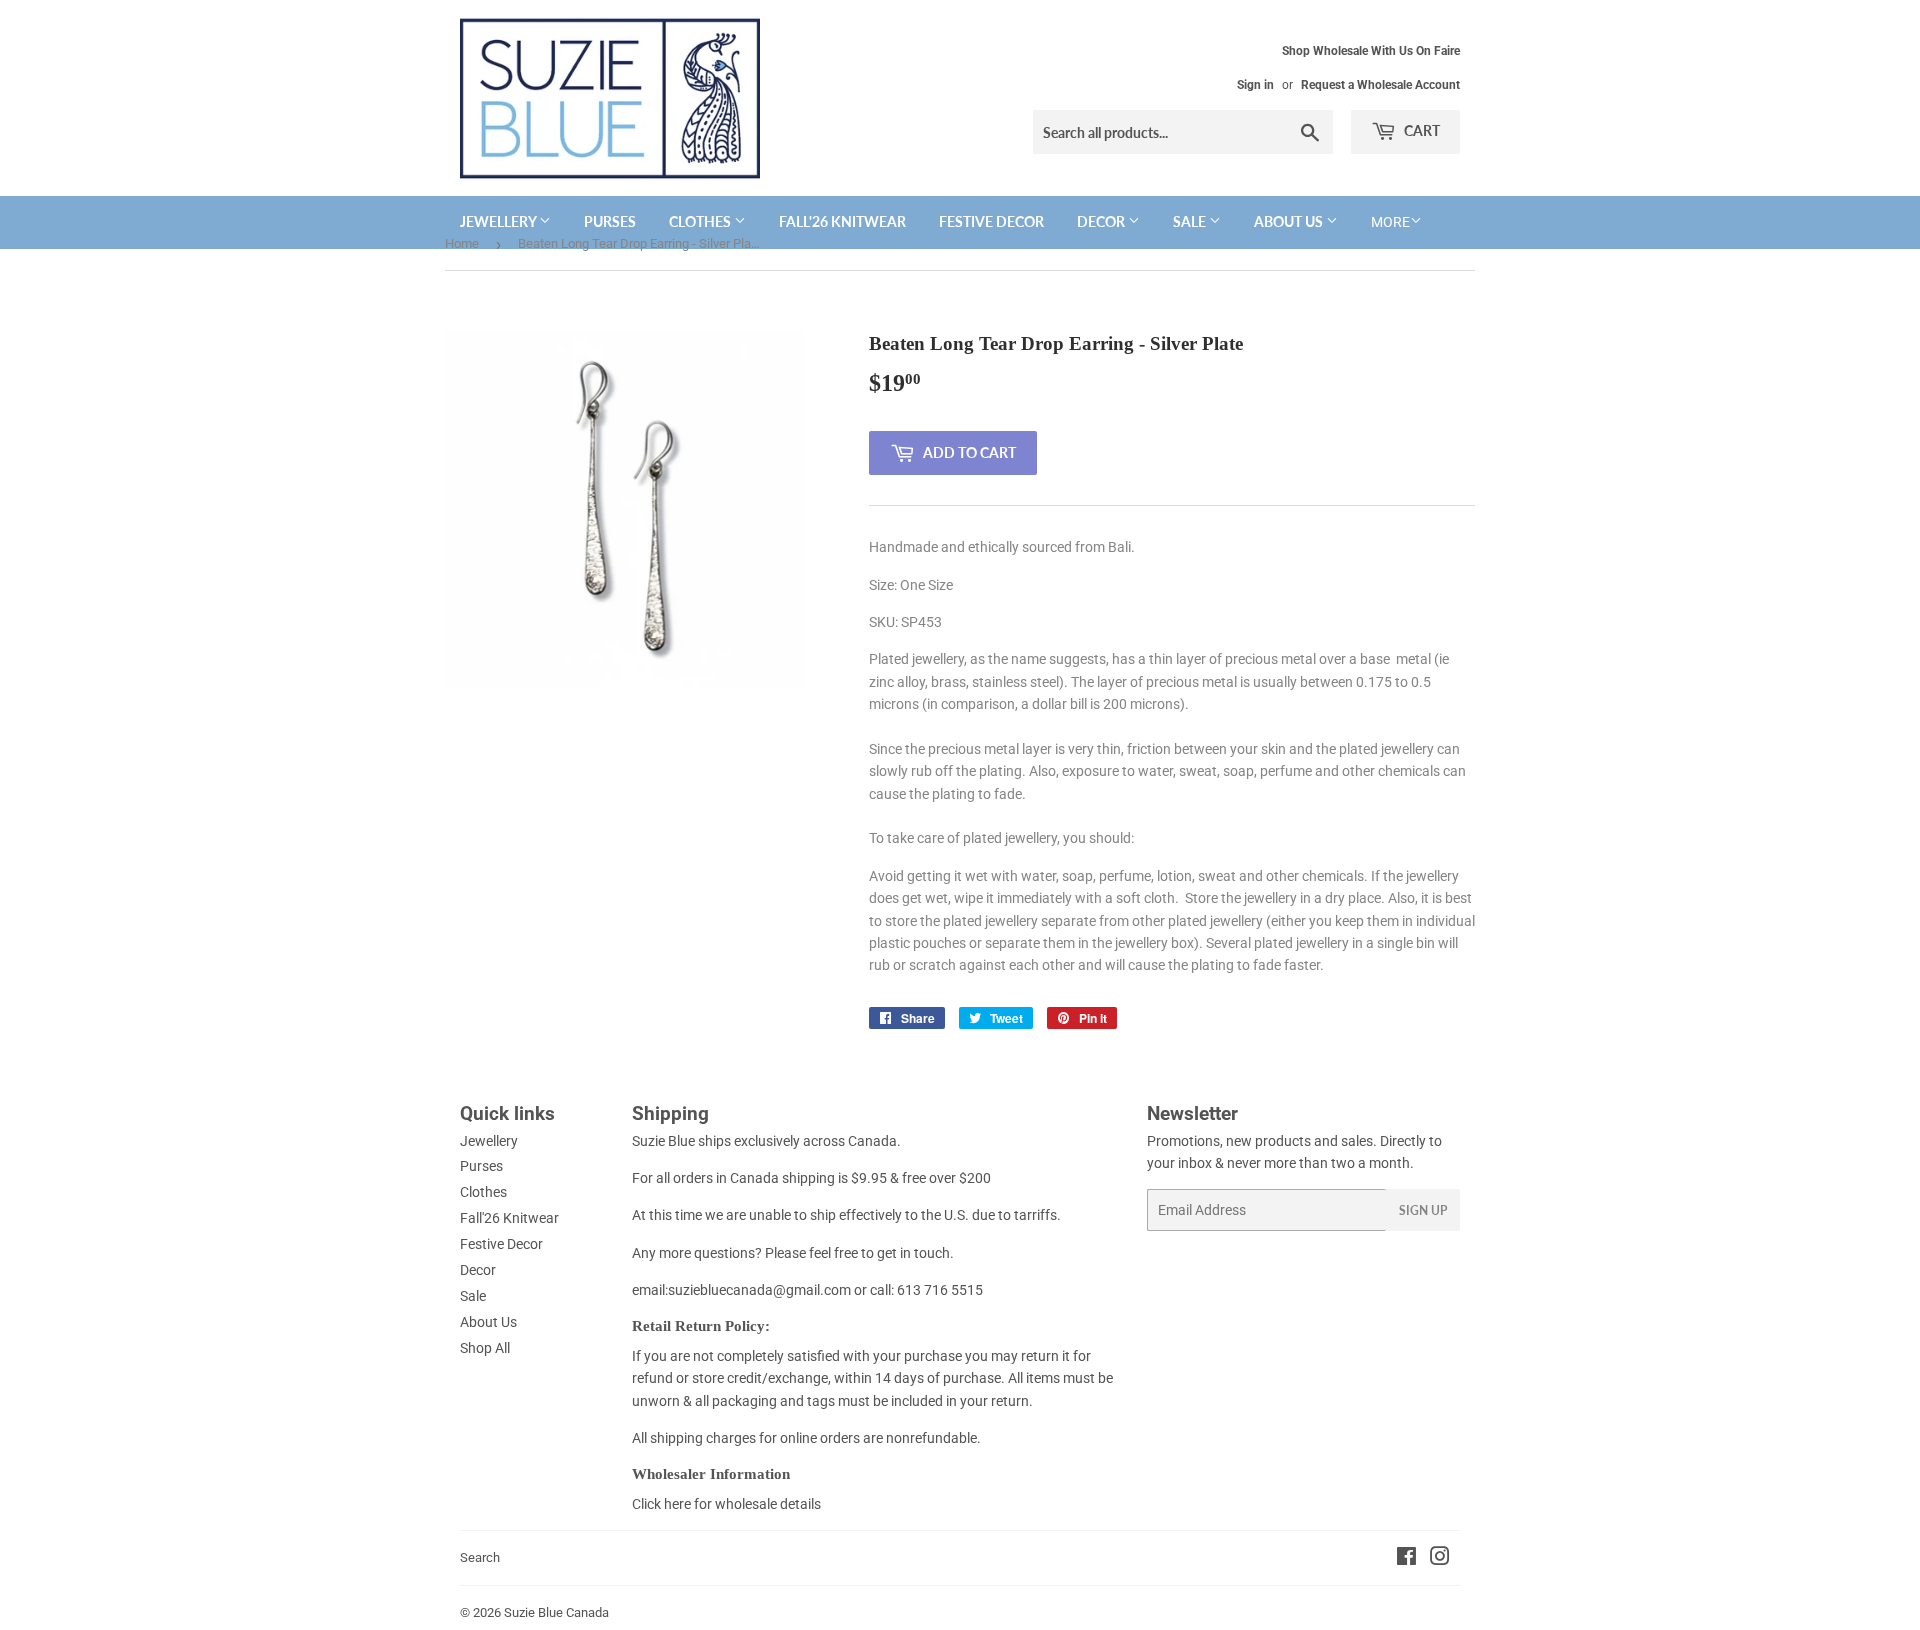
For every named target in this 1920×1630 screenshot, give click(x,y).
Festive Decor (991, 221)
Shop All (485, 1348)
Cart (1420, 130)
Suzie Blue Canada (556, 1612)
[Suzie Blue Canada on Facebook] (1406, 1559)
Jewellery (499, 221)
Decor (1102, 221)
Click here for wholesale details (726, 1504)
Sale (1191, 221)
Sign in (1255, 85)
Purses (610, 221)
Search (480, 1557)
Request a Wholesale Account (1380, 85)
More (1390, 222)
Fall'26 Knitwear (842, 221)
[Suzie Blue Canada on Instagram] (1440, 1559)
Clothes (701, 221)
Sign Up (1423, 1210)
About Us (1290, 221)
